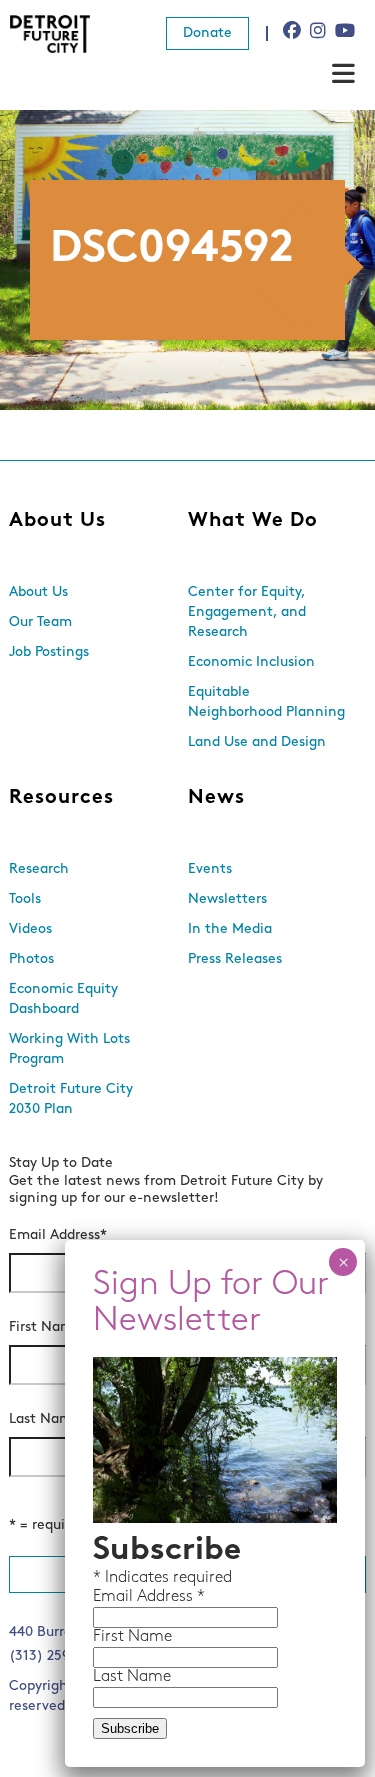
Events (210, 869)
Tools (25, 899)
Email (115, 1597)
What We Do (253, 521)
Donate (207, 33)
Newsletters (227, 899)
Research (39, 869)
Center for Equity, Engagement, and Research (247, 612)
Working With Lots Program (69, 1049)
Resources (61, 798)
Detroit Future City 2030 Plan (71, 1099)
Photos (31, 959)
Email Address (58, 1235)
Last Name (48, 1419)
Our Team (40, 622)
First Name (48, 1327)
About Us (57, 521)
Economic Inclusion (251, 662)
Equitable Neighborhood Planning (266, 702)
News (216, 798)
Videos (30, 929)
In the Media (230, 929)
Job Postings (49, 652)
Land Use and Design (257, 742)
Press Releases (235, 959)
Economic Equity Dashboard (63, 999)
